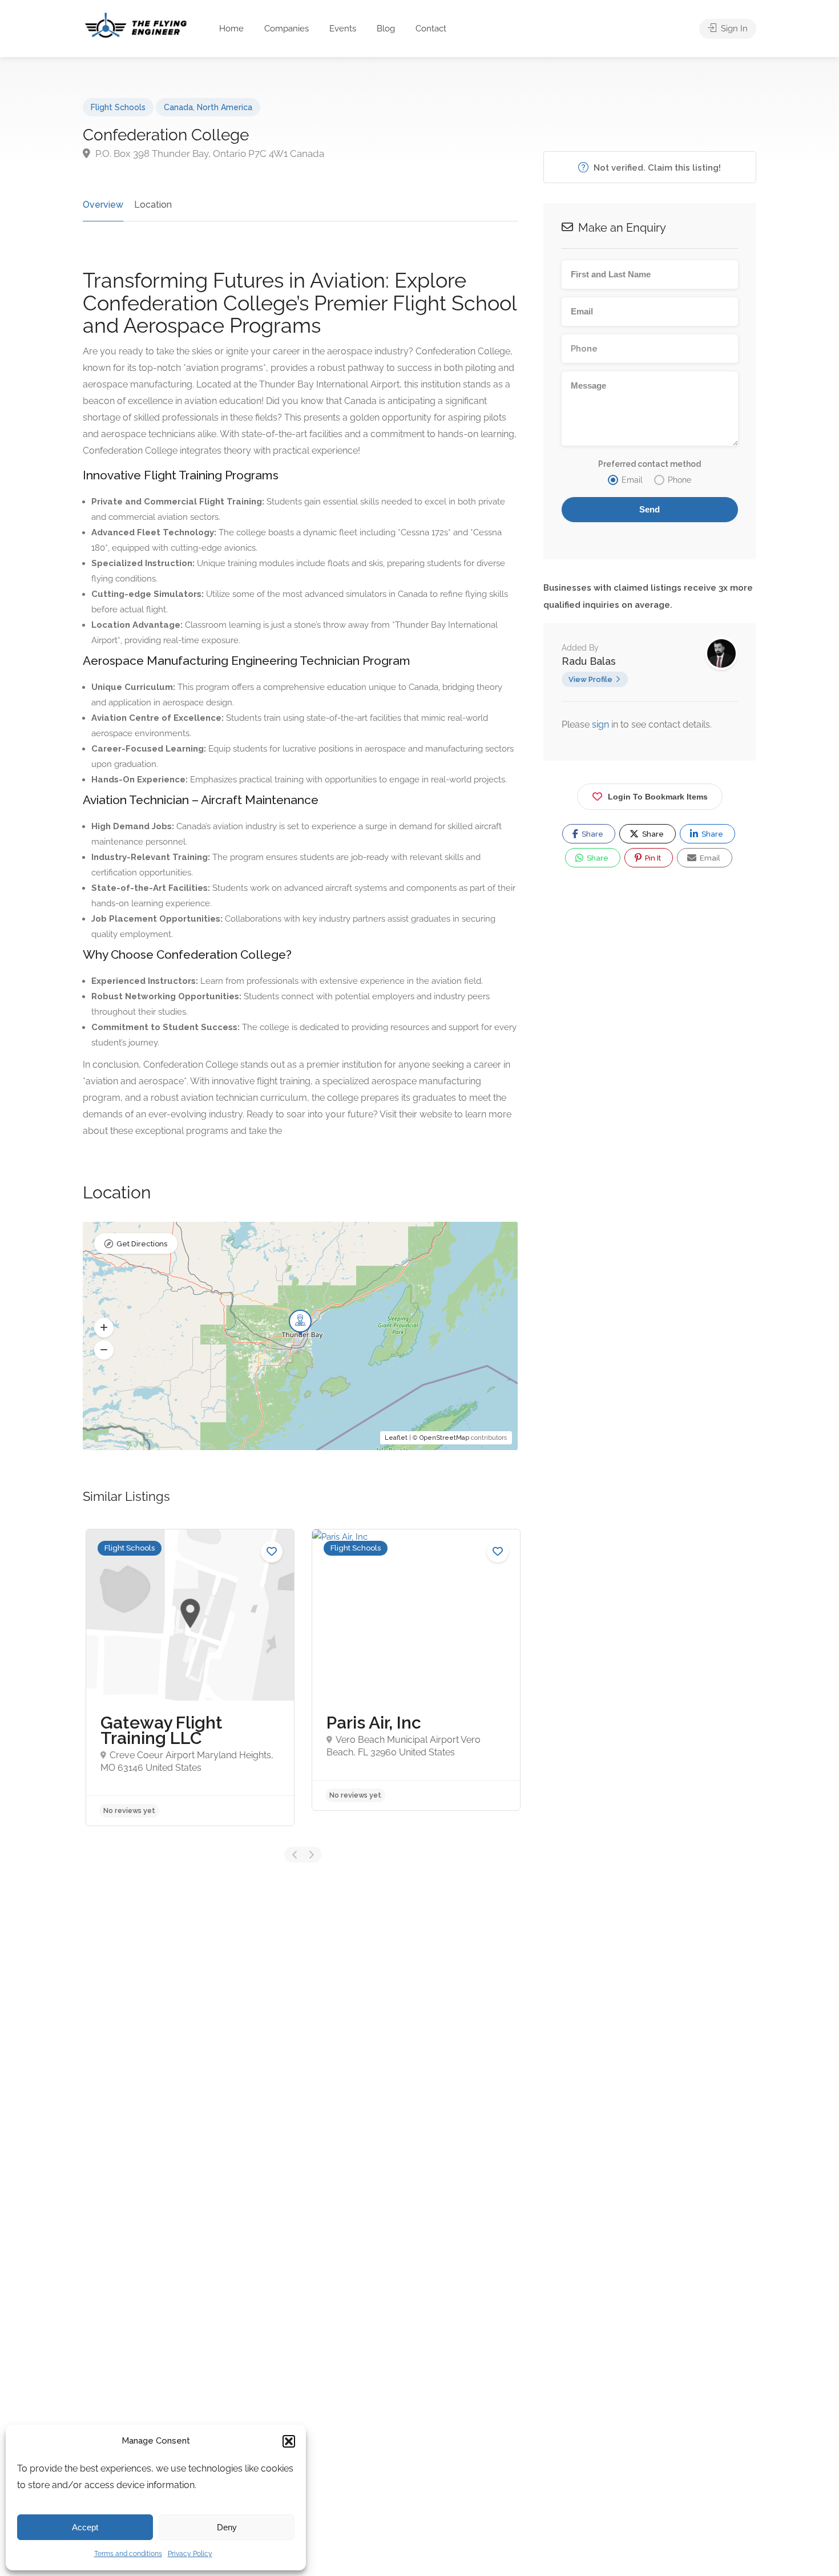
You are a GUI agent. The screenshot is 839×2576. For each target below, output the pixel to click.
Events (343, 29)
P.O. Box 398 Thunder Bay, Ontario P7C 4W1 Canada (209, 154)
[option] (190, 1677)
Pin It (652, 858)
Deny (227, 2527)
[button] (289, 2441)
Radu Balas (589, 661)
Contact (431, 29)
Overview (103, 205)
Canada (178, 107)
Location (153, 205)
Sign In (733, 29)
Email (709, 858)
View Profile (590, 679)
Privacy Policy (190, 2554)
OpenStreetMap (444, 1438)
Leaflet (396, 1438)
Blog (386, 29)
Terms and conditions (128, 2554)
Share (592, 834)
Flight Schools (118, 107)
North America (225, 107)
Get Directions (142, 1244)
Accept (85, 2527)
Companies (287, 29)
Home (231, 29)
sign (602, 724)
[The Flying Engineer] (136, 24)
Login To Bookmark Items (658, 797)
